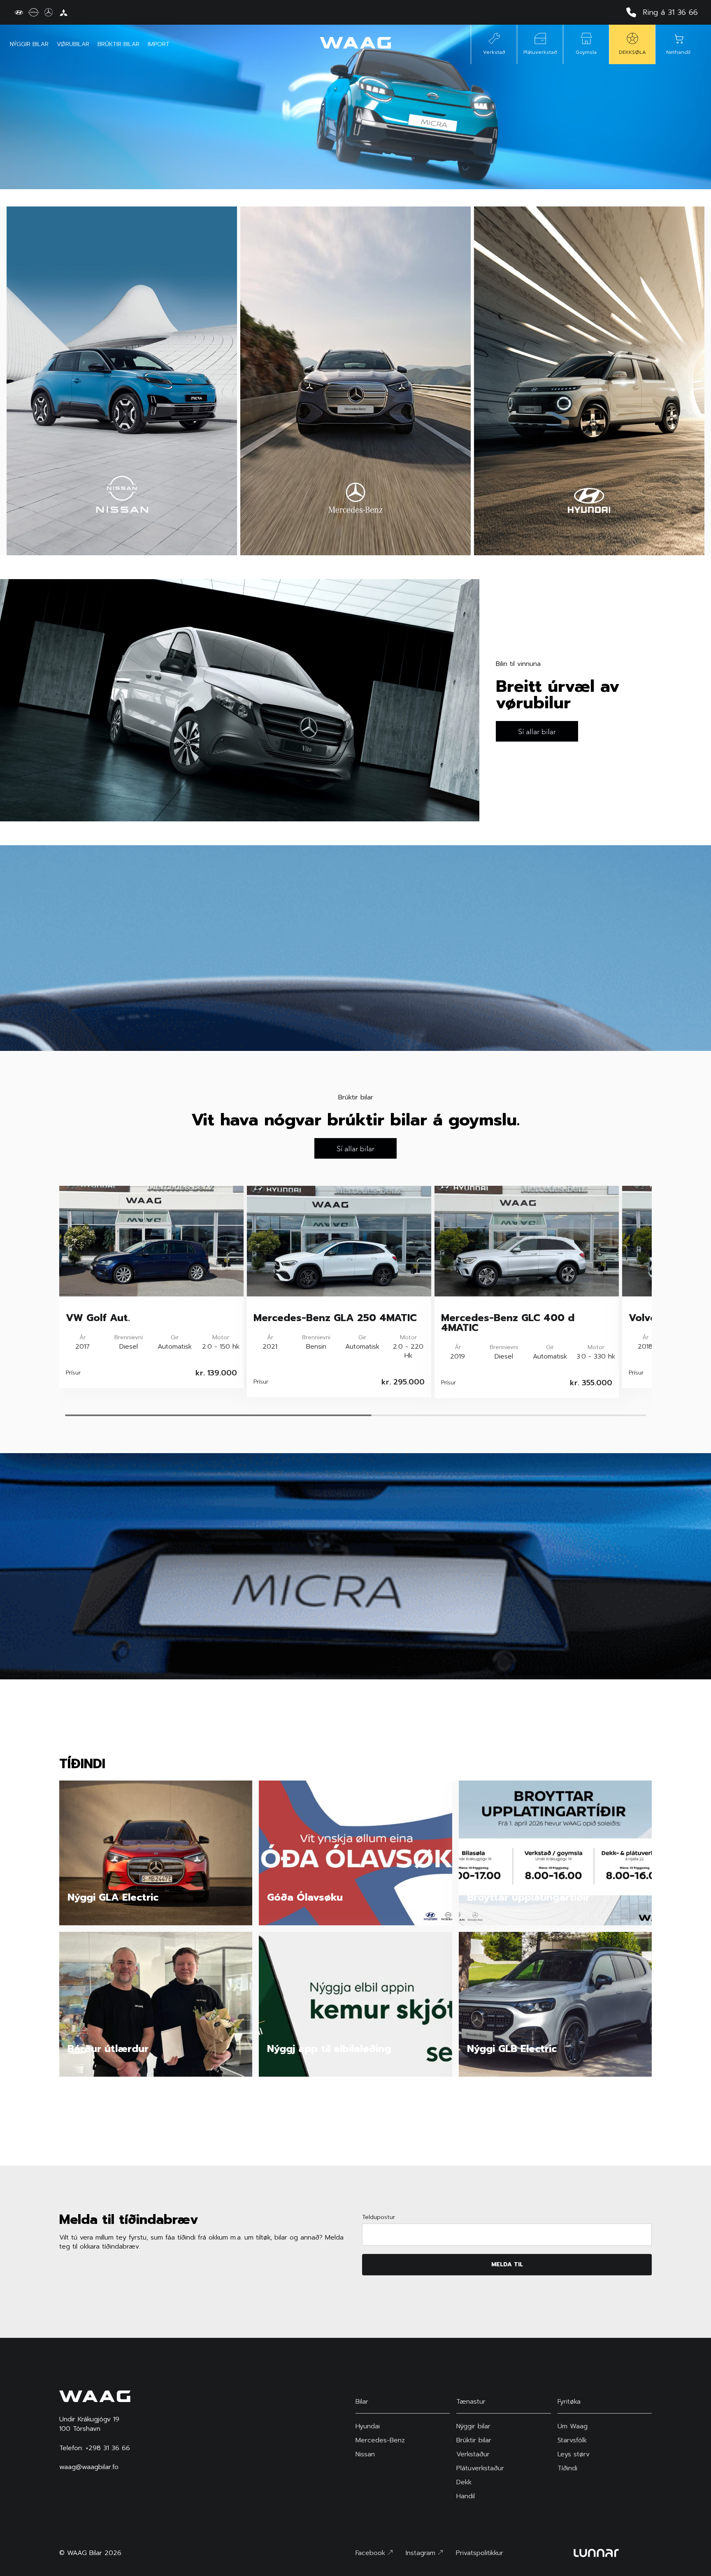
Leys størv (574, 2454)
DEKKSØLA (632, 52)
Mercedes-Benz (380, 2440)
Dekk (464, 2482)
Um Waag (573, 2426)
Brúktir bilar (118, 44)
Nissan (365, 2454)
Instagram (422, 2553)
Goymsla (586, 52)
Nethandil (678, 52)
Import (159, 44)
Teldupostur (379, 2217)
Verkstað (494, 52)
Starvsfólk (572, 2440)
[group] (151, 1287)
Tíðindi (567, 2468)
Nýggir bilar (29, 44)
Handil (466, 2496)
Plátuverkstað (540, 52)
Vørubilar (73, 44)
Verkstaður (473, 2454)
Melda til (507, 2264)
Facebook (372, 2553)
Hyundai (368, 2426)
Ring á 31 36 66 (670, 12)
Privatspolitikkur (480, 2553)
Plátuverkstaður (480, 2468)
